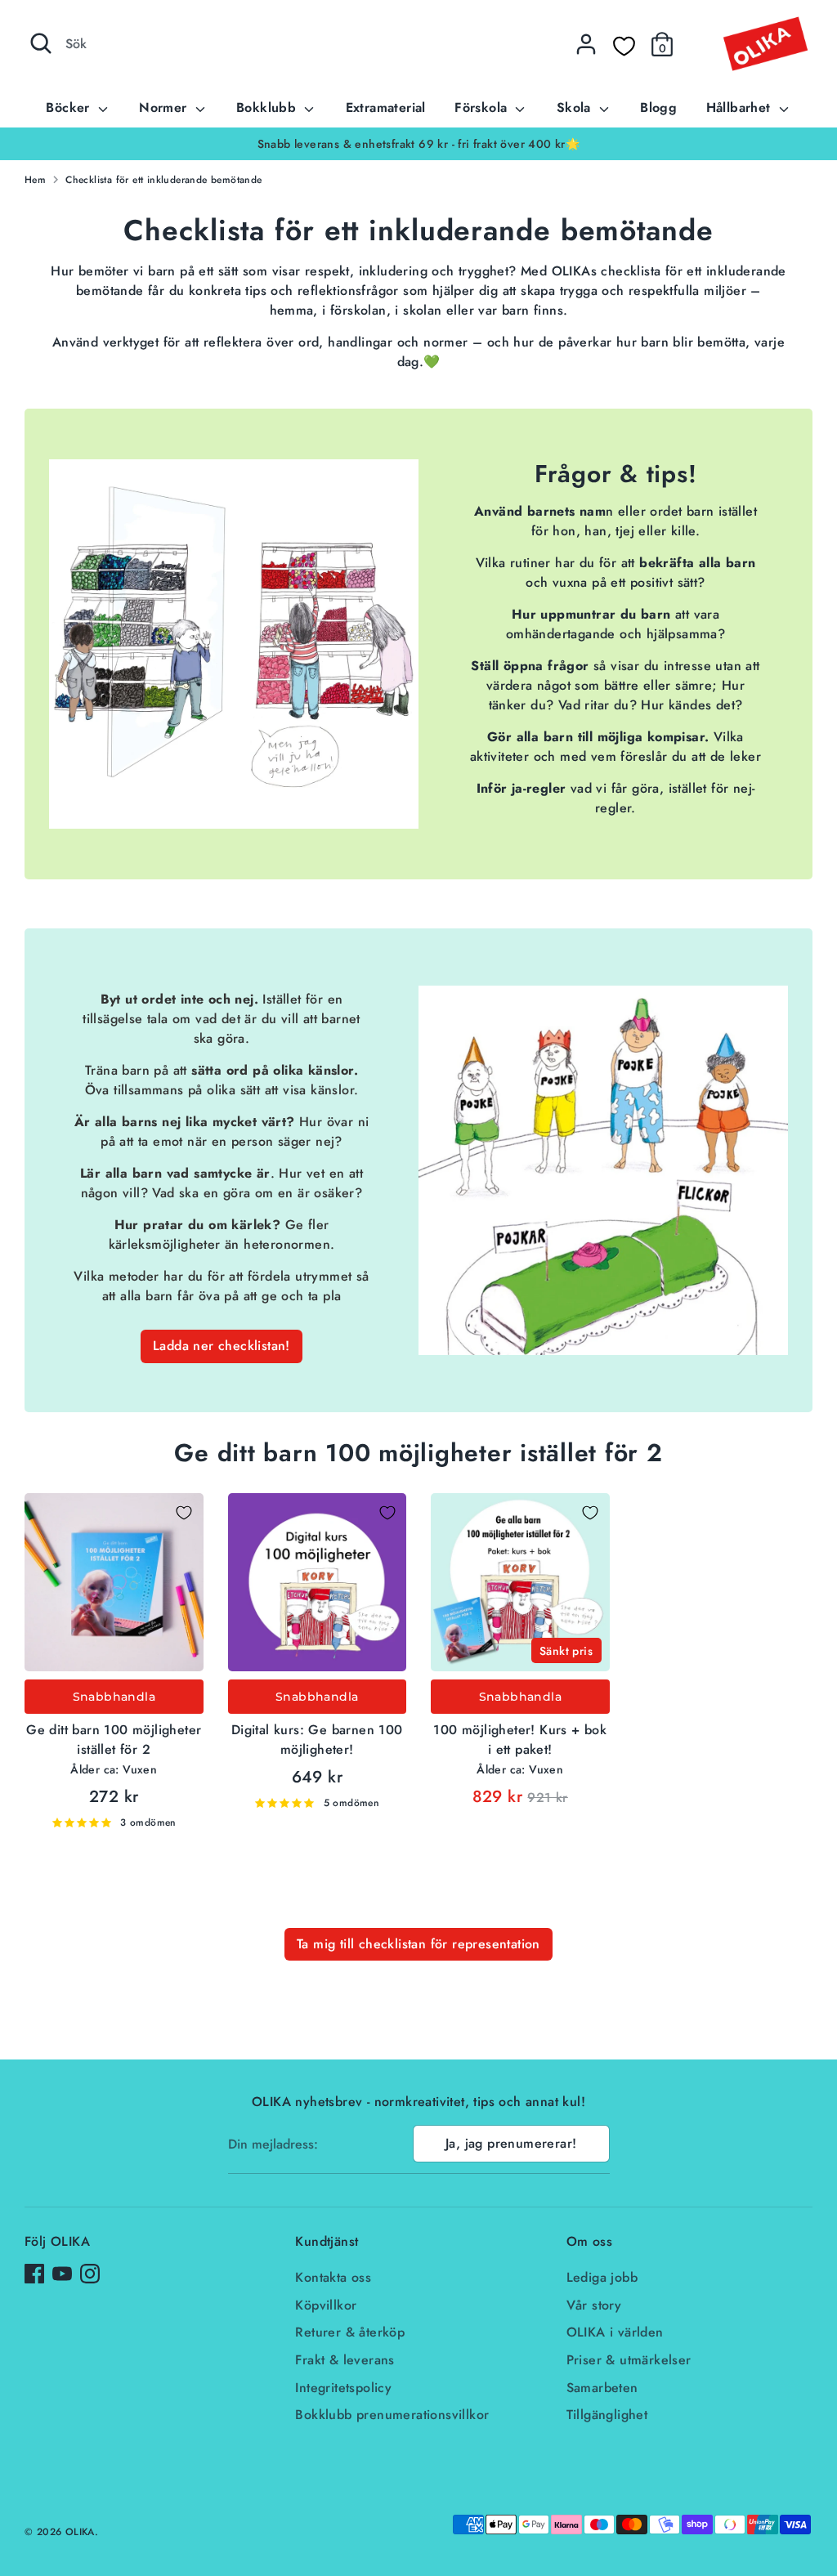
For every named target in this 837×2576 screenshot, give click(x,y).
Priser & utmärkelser (629, 2360)
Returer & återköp (350, 2332)
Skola (576, 107)
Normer (165, 107)
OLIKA (80, 2532)
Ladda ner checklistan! (222, 1346)
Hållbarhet (741, 107)
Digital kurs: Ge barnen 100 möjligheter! (317, 1740)
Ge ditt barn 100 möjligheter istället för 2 (114, 1740)
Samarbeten (602, 2388)
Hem (35, 180)
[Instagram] (90, 2274)
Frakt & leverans (345, 2360)
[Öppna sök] (41, 43)
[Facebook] (34, 2274)
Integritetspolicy (343, 2388)
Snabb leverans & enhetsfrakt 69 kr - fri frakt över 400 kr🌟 (419, 144)
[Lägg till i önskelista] (184, 1513)
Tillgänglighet (607, 2415)
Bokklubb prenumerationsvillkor (392, 2415)
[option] (418, 144)
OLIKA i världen (615, 2332)
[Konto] (586, 44)
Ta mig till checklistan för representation (418, 1944)
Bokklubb (269, 107)
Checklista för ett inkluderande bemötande (163, 180)
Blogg (658, 107)
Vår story (594, 2305)
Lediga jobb (602, 2277)
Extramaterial (386, 107)
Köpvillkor (326, 2305)
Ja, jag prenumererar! (511, 2143)
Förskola (483, 107)
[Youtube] (62, 2274)
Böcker (70, 107)
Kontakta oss (333, 2277)
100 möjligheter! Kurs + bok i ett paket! (520, 1740)
